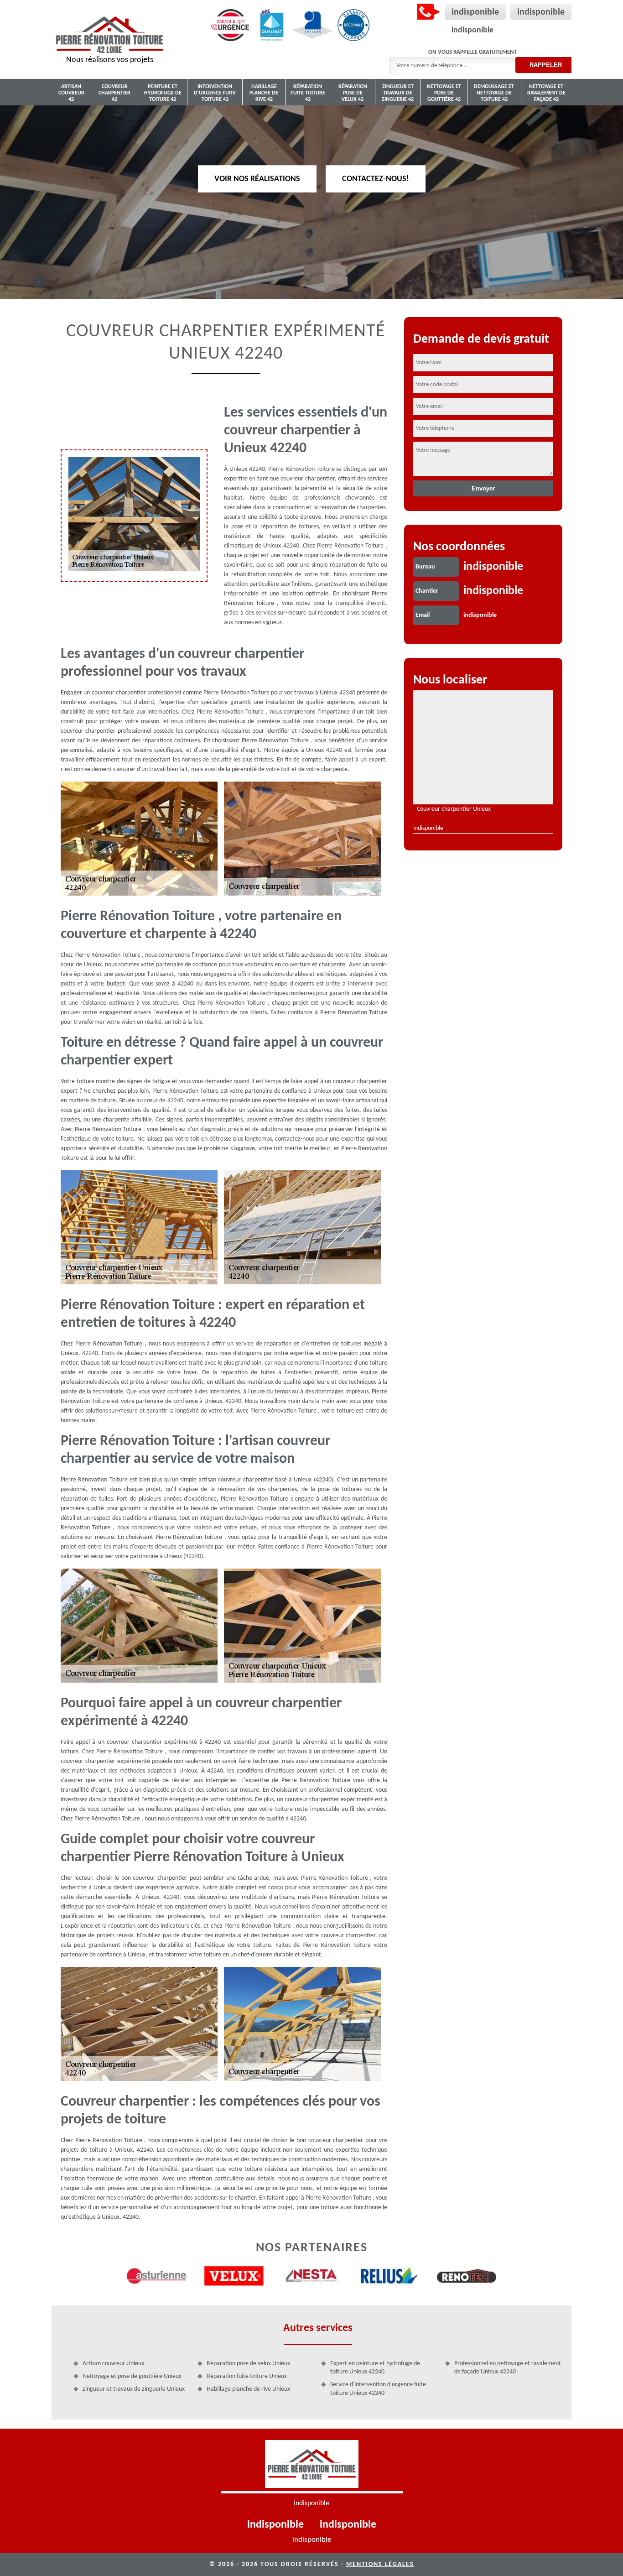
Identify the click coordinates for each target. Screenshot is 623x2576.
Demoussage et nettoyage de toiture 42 (494, 93)
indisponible (475, 12)
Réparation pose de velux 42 (353, 93)
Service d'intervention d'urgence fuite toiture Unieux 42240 (378, 2389)
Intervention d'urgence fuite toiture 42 (215, 93)
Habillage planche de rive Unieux (248, 2389)
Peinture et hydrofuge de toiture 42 (163, 93)
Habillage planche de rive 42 (264, 93)
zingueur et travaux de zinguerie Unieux (134, 2389)
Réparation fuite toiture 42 (308, 93)
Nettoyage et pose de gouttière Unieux (132, 2376)
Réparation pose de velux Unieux (248, 2364)
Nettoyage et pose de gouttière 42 (444, 93)
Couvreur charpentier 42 (114, 93)
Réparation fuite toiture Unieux (247, 2376)
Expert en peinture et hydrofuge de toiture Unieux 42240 (375, 2368)
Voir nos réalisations (257, 179)
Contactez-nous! (376, 179)
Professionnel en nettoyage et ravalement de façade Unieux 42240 (508, 2368)
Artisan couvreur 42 (71, 93)
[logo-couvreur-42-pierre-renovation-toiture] (312, 2467)
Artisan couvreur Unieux (113, 2364)
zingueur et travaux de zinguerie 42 (398, 93)
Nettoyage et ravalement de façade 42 (546, 93)
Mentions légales (380, 2564)
